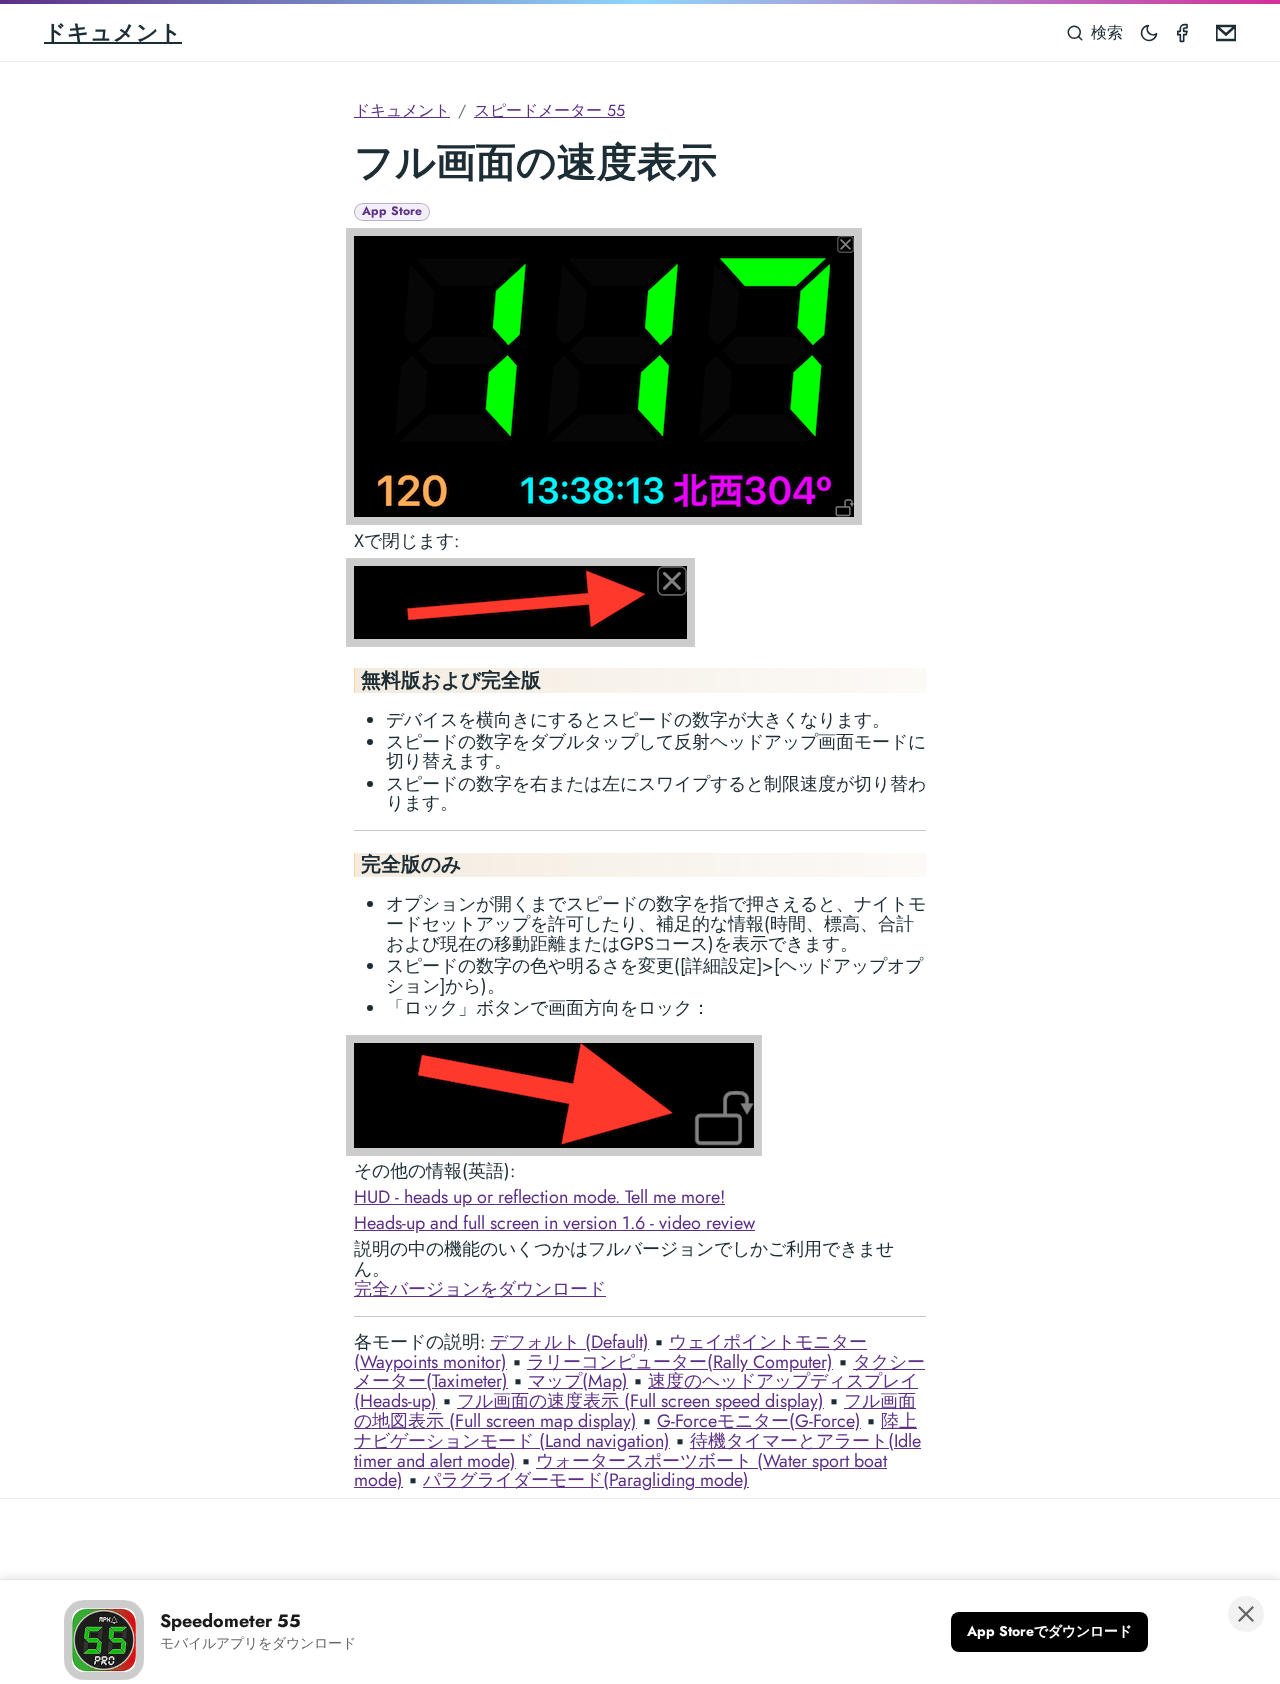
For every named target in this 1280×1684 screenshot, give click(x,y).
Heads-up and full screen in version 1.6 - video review (554, 1223)
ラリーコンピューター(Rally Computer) (680, 1362)
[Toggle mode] (1150, 32)
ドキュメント (113, 32)
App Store (392, 211)
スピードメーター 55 (549, 110)
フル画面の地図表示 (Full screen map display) (635, 1411)
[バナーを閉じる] (1246, 1614)
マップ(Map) (578, 1381)
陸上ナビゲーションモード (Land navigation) (635, 1431)
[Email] (1222, 32)
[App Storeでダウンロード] (1049, 1632)
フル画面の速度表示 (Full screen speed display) (640, 1401)
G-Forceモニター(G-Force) (759, 1421)
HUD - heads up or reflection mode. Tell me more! (539, 1197)
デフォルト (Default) (569, 1342)
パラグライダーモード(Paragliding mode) (586, 1480)
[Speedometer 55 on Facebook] (1186, 32)
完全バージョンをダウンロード (480, 1289)
